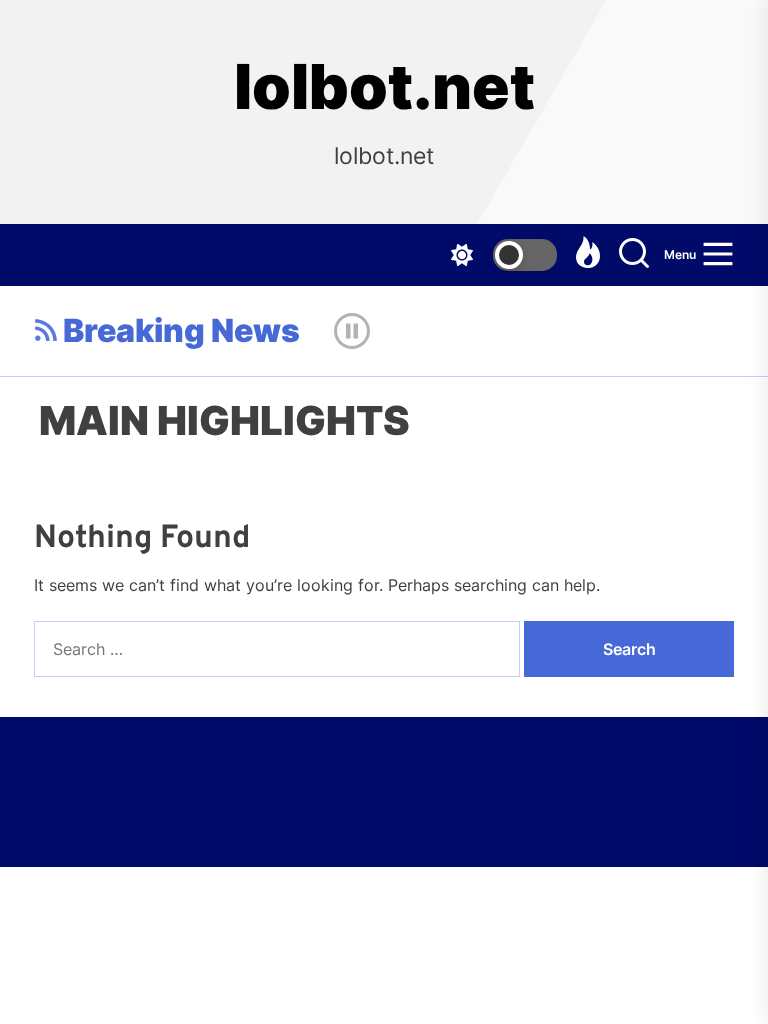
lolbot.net (384, 87)
